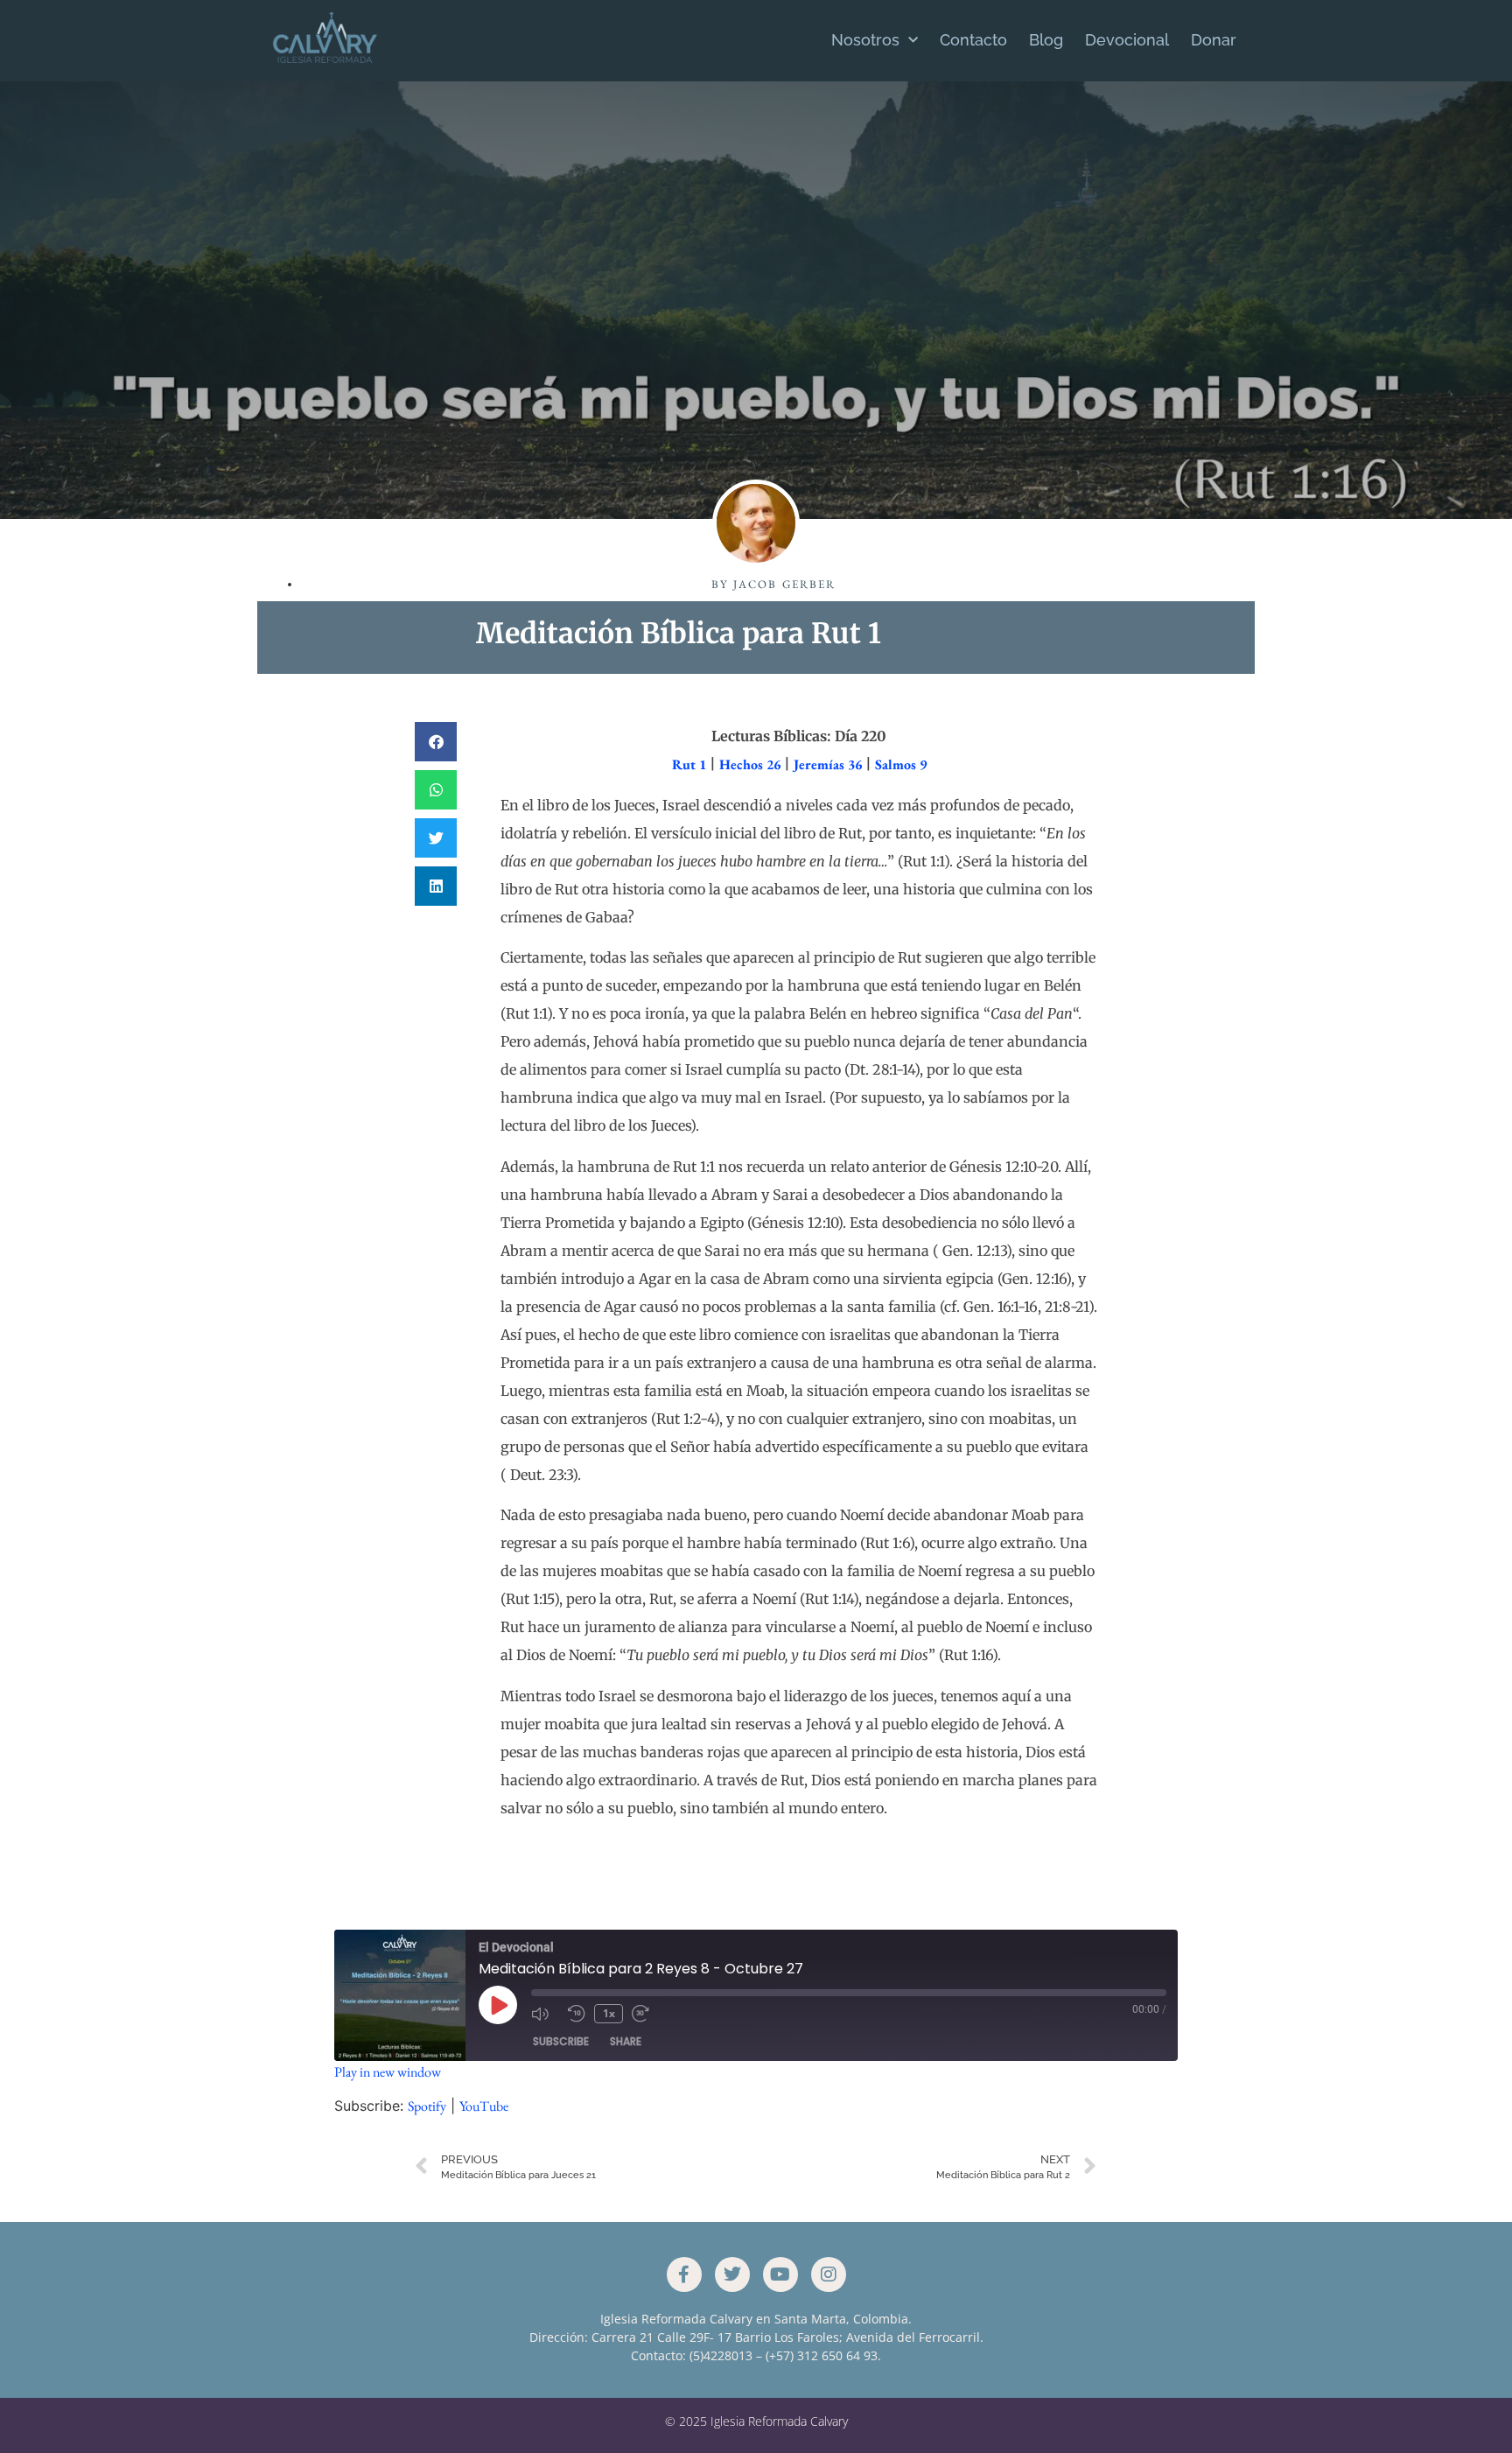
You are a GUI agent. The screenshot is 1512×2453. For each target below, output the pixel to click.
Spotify (427, 2106)
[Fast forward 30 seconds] (646, 2014)
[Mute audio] (545, 2014)
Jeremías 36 (828, 764)
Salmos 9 (901, 764)
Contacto (973, 40)
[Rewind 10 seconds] (577, 2014)
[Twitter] (732, 2274)
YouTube (484, 2106)
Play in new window (388, 2072)
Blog (1046, 40)
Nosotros (865, 40)
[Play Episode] (498, 2005)
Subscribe (561, 2041)
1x (609, 2013)
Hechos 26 (750, 764)
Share (626, 2041)
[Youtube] (780, 2274)
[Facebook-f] (684, 2274)
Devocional (1127, 40)
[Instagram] (829, 2274)
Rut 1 (689, 764)
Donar (1214, 40)
